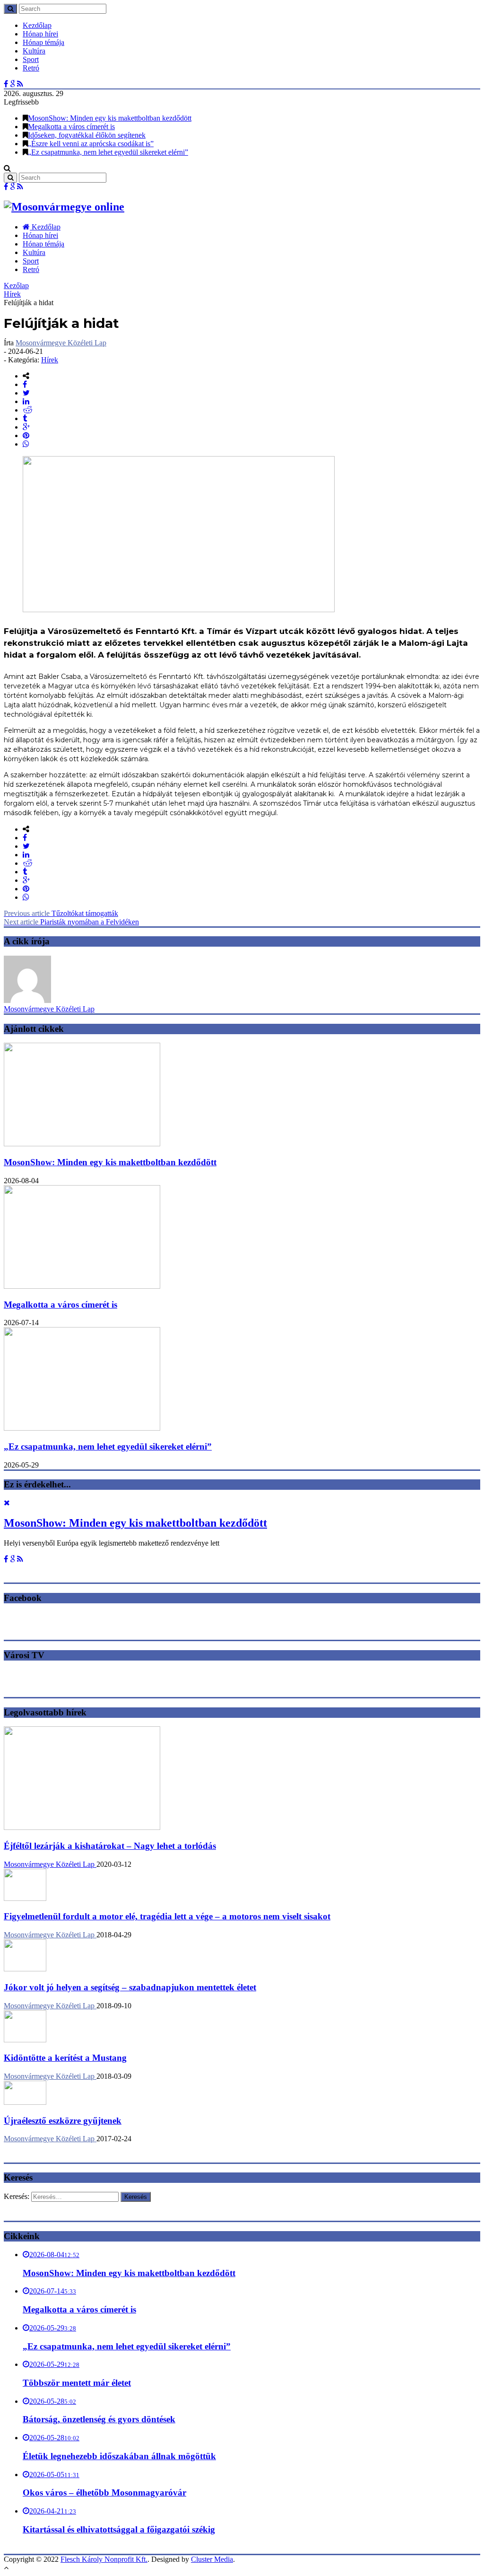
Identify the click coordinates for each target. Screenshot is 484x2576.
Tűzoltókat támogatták (61, 913)
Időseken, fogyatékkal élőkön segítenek (87, 135)
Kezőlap (16, 286)
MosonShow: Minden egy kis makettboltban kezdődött (110, 118)
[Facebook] (6, 84)
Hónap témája (43, 42)
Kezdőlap (37, 25)
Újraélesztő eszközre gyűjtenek (63, 2121)
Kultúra (34, 51)
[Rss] (20, 84)
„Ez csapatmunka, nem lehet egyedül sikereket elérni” (108, 152)
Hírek (12, 294)
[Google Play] (13, 84)
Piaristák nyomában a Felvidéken (71, 922)
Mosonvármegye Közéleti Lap (61, 343)
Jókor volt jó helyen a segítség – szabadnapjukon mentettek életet (130, 1987)
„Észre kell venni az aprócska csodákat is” (91, 144)
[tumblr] (25, 418)
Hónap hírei (40, 34)
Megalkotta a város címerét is (71, 127)
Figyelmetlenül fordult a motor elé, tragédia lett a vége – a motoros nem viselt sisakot (167, 1916)
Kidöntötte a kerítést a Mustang (65, 2058)
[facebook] (25, 384)
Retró (31, 68)
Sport (31, 59)
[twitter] (26, 393)
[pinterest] (26, 435)
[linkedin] (26, 401)
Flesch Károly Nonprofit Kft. (104, 2559)
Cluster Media (212, 2559)
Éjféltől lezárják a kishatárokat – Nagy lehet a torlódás (110, 1846)
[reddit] (28, 410)
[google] (26, 427)
